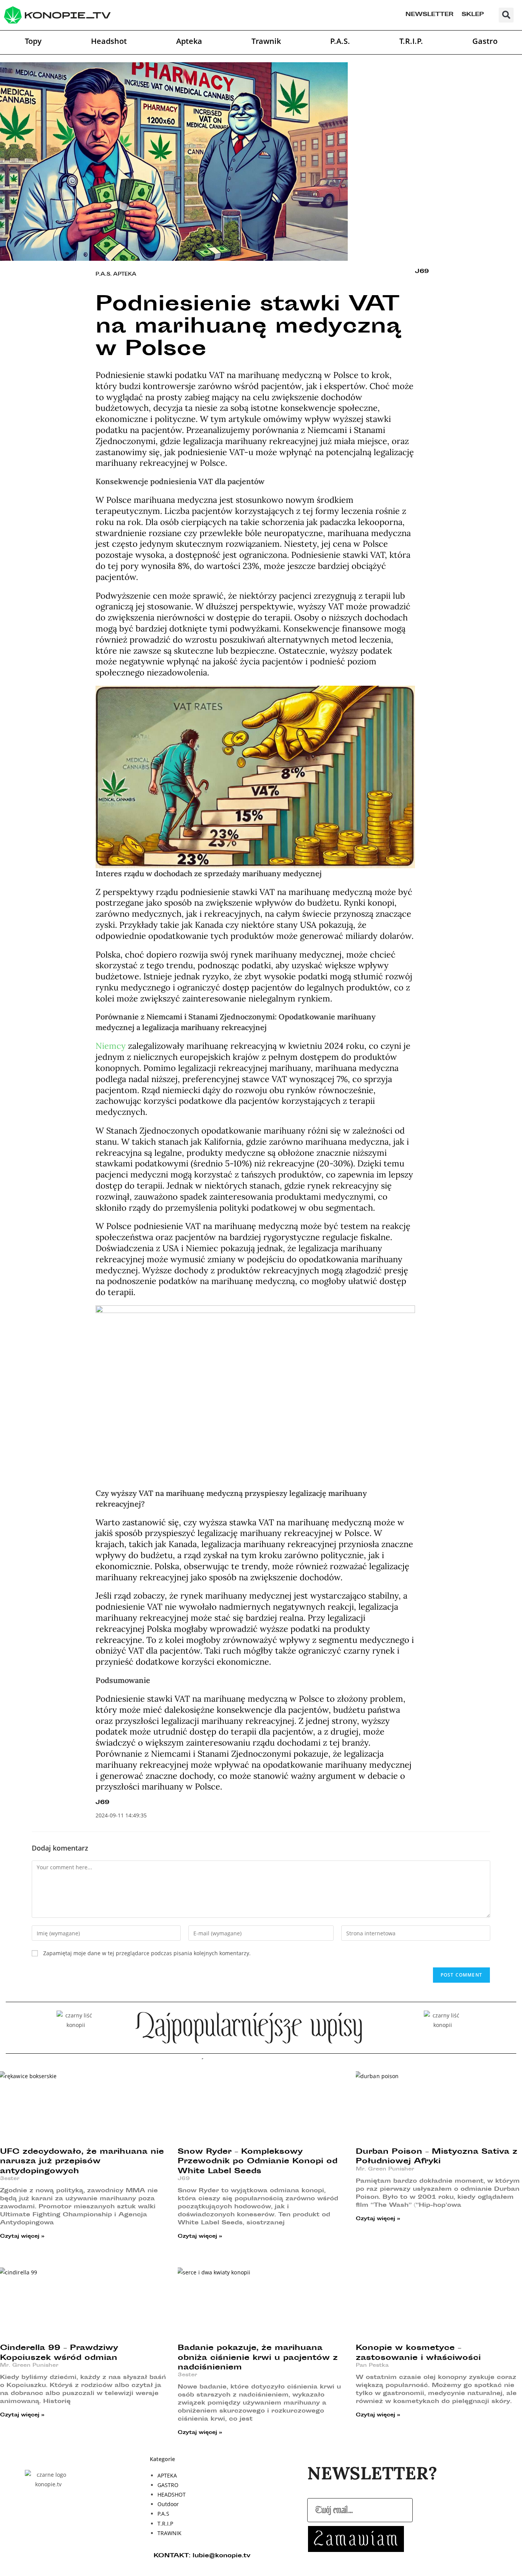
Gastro (485, 41)
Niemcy (111, 1046)
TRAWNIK (169, 2533)
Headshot (109, 41)
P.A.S (103, 275)
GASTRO (168, 2485)
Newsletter (430, 15)
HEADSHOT (172, 2494)
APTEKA (125, 275)
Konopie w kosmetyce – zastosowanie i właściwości (418, 2353)
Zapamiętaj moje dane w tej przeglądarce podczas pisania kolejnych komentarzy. (147, 1953)
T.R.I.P (165, 2524)
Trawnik (266, 41)
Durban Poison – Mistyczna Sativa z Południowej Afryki (437, 2157)
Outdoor (168, 2504)
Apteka (189, 41)
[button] (506, 15)
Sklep (473, 15)
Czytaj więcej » (22, 2237)
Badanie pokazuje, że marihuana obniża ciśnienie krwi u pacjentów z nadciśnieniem (258, 2358)
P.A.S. (340, 41)
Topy (33, 41)
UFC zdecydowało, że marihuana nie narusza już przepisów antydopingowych (82, 2162)
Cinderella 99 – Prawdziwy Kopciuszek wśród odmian (59, 2353)
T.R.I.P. (411, 41)
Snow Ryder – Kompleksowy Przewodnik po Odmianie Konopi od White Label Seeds (258, 2162)
